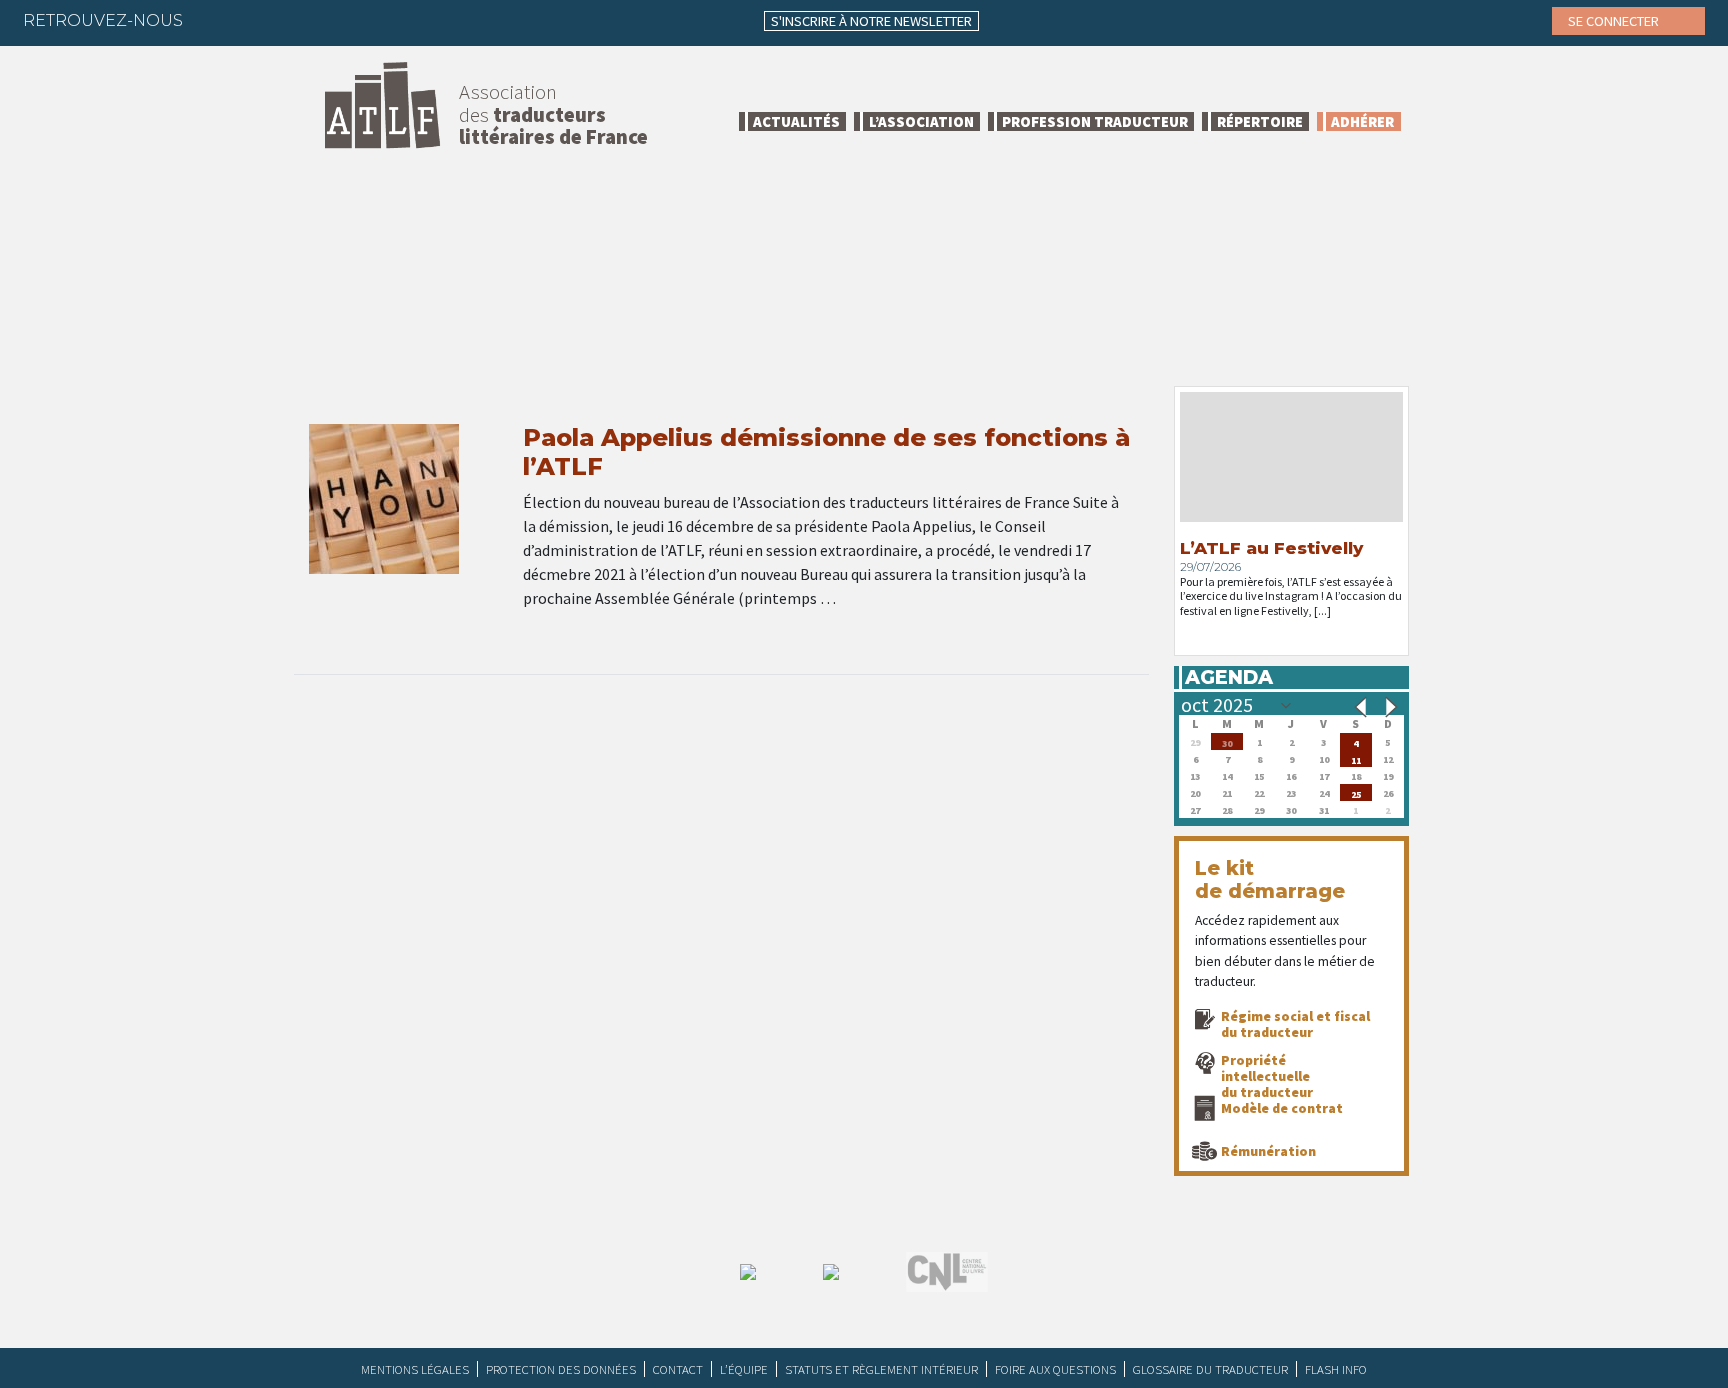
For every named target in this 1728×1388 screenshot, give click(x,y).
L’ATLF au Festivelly (1271, 548)
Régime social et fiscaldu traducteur (1295, 1024)
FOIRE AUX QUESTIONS (1055, 1369)
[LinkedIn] (294, 20)
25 (1356, 792)
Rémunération (1268, 1151)
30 (1227, 741)
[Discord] (411, 20)
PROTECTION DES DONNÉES (561, 1369)
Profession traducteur (1095, 121)
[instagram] (333, 20)
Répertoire (1260, 121)
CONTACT (678, 1369)
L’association (921, 121)
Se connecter (1615, 21)
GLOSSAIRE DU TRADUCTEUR (1210, 1369)
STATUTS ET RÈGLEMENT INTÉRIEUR (881, 1369)
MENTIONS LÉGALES (415, 1369)
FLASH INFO (1336, 1369)
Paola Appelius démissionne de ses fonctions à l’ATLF (826, 452)
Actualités (796, 121)
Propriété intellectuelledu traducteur (1267, 1076)
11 (1356, 758)
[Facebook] (216, 20)
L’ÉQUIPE (744, 1369)
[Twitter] (255, 20)
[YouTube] (372, 20)
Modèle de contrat (1282, 1108)
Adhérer (1362, 121)
